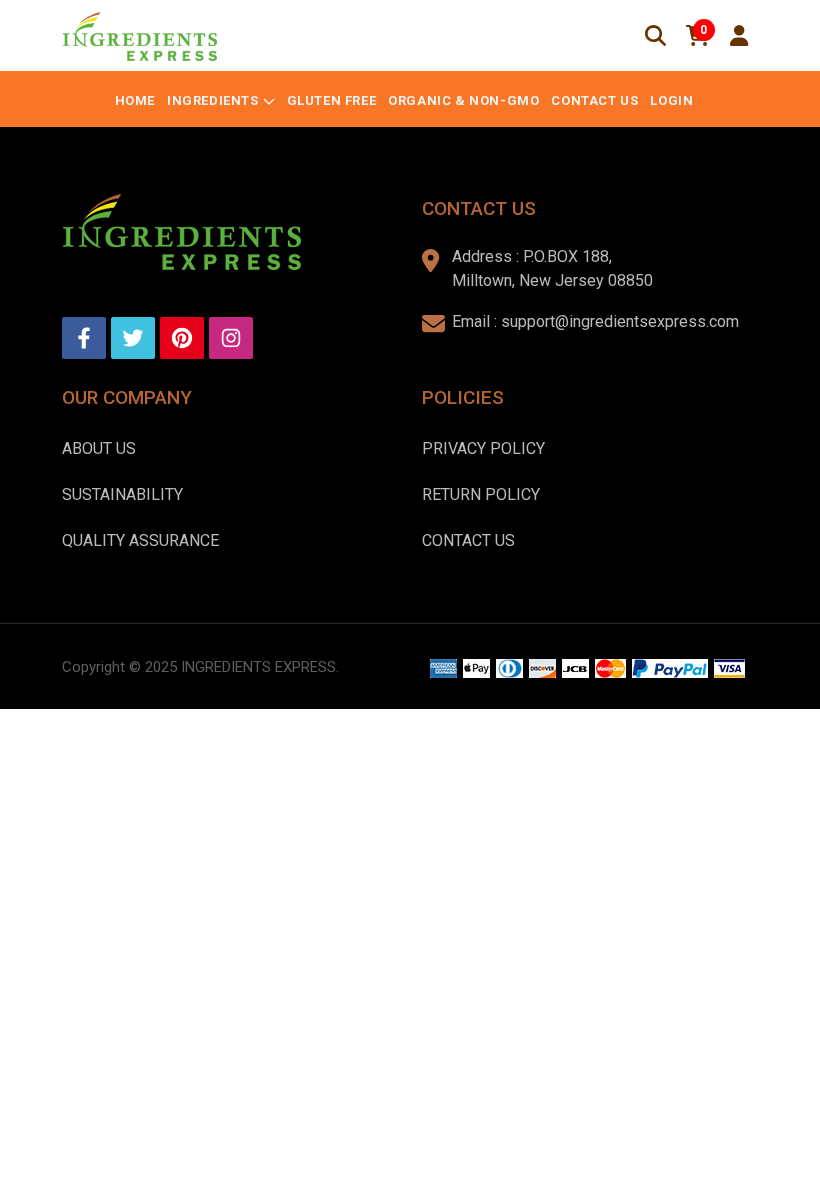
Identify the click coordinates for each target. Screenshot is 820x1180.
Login (671, 100)
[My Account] (739, 36)
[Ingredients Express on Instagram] (231, 338)
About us (99, 448)
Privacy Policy (483, 448)
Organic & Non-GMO (463, 100)
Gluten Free (332, 100)
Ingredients (213, 100)
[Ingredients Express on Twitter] (133, 338)
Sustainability (122, 494)
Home (135, 100)
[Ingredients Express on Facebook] (84, 338)
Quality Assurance (140, 540)
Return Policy (481, 494)
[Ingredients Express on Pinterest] (182, 338)
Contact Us (594, 100)
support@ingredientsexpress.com (620, 321)
